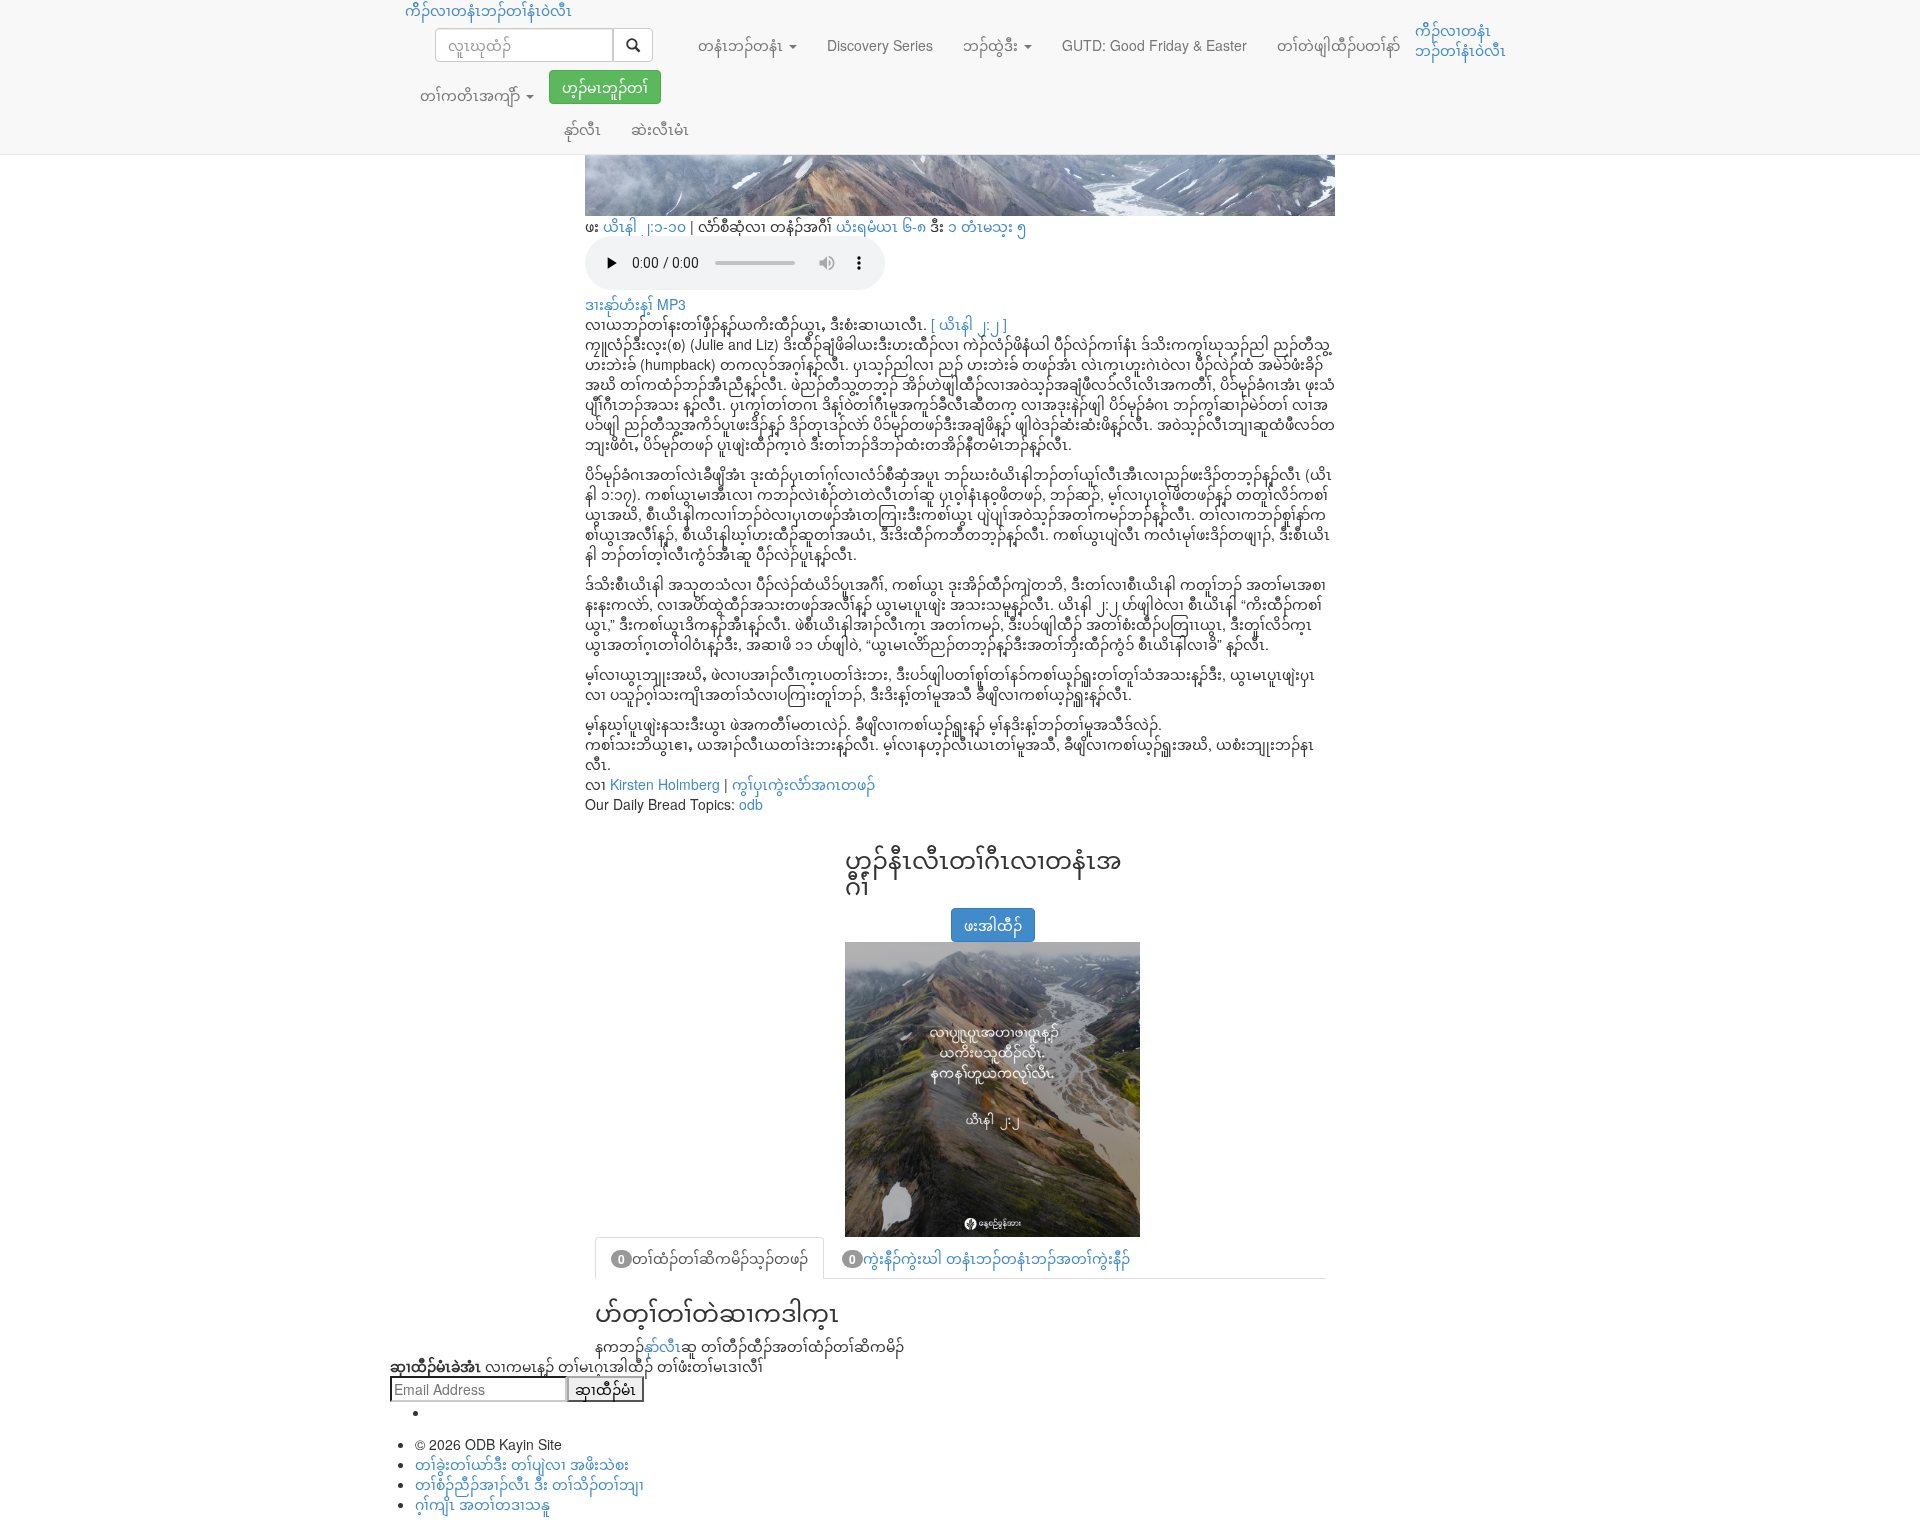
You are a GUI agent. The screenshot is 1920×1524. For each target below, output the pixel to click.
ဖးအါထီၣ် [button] (993, 925)
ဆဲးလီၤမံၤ (660, 129)
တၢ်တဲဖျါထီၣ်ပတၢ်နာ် (1338, 45)
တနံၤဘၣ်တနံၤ (742, 45)
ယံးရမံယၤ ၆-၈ (883, 226)
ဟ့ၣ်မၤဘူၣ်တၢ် (605, 87)
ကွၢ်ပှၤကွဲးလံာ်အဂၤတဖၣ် (803, 784)
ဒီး (931, 226)
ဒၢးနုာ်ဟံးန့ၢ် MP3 (635, 304)
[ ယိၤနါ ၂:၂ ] (969, 324)
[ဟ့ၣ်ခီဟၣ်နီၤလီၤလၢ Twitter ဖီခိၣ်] (908, 915)
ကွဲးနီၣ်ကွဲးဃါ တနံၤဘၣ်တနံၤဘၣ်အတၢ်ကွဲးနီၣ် (989, 1258)
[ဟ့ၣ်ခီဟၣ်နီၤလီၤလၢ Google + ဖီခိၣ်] (883, 915)
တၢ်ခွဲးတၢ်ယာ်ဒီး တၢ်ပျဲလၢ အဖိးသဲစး (522, 1464)
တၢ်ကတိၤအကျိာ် (472, 95)
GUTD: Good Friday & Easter (1154, 45)
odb (751, 804)
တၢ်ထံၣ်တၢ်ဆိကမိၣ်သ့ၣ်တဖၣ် (713, 1258)
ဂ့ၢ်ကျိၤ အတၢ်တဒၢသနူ (482, 1504)
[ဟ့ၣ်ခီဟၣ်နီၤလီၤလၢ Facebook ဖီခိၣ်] (858, 915)
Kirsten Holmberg (665, 784)
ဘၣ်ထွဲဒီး (992, 45)
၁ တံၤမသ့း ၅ (987, 226)
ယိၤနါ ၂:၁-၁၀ (644, 226)
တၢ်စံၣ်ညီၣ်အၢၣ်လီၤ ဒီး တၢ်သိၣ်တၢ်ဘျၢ (529, 1484)
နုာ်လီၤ (662, 1346)
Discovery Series (880, 45)
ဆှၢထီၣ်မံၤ (605, 1389)
